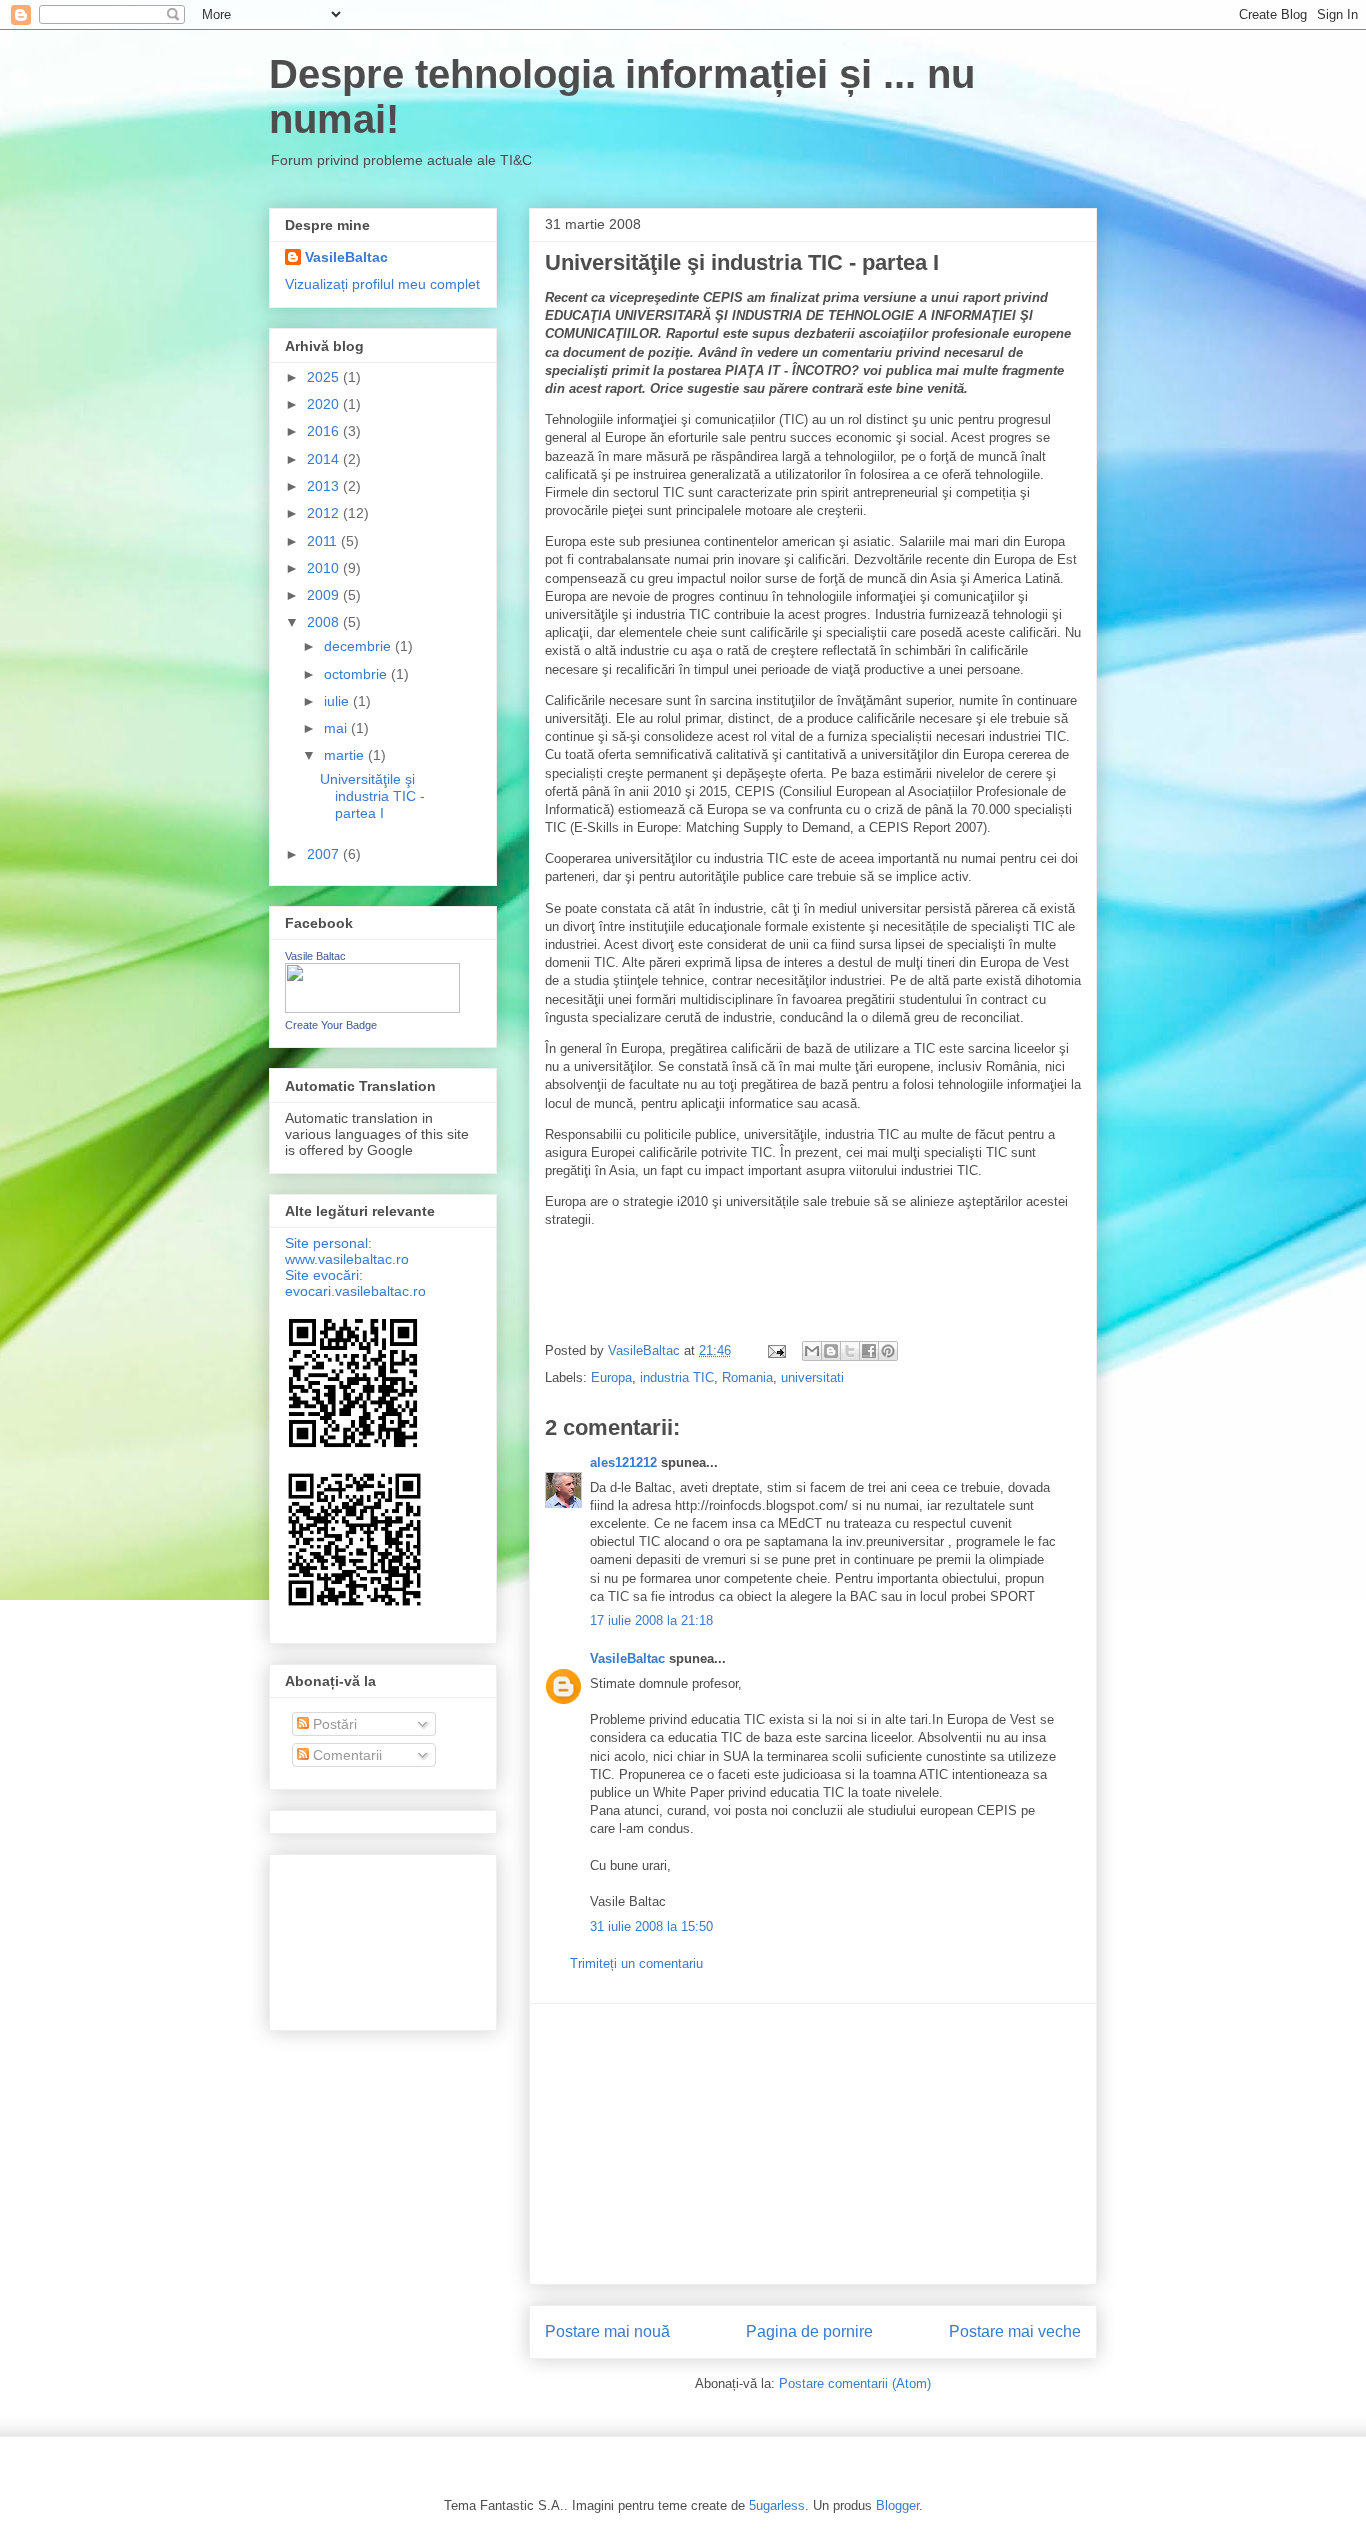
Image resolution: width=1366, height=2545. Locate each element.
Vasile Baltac (315, 956)
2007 (325, 854)
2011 (324, 541)
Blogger (897, 2505)
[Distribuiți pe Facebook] (869, 1351)
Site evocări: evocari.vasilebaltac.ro (355, 1283)
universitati (812, 1377)
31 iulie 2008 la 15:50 (651, 1926)
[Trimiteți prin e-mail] (812, 1351)
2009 (325, 595)
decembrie (359, 646)
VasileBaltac (627, 1658)
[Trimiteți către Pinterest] (888, 1351)
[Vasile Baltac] (372, 1008)
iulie (338, 701)
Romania (747, 1377)
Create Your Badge (331, 1025)
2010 (325, 568)
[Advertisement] (813, 2144)
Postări (333, 1724)
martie (346, 755)
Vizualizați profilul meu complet (382, 284)
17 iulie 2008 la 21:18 (651, 1620)
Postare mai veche (1015, 2331)
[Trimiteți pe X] (850, 1351)
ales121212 (623, 1462)
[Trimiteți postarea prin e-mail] (775, 1350)
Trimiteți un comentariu (636, 1963)
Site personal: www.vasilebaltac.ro (347, 1251)
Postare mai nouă (607, 2331)
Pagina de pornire (809, 2331)
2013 (325, 486)
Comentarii (345, 1755)
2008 (325, 622)
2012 (325, 513)
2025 (325, 377)
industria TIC (677, 1377)
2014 (325, 459)
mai (337, 728)
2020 (325, 404)
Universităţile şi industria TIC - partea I (372, 796)
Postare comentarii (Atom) (855, 2383)
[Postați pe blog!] (831, 1351)
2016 (325, 431)
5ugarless (777, 2505)
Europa (611, 1377)
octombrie (357, 674)
